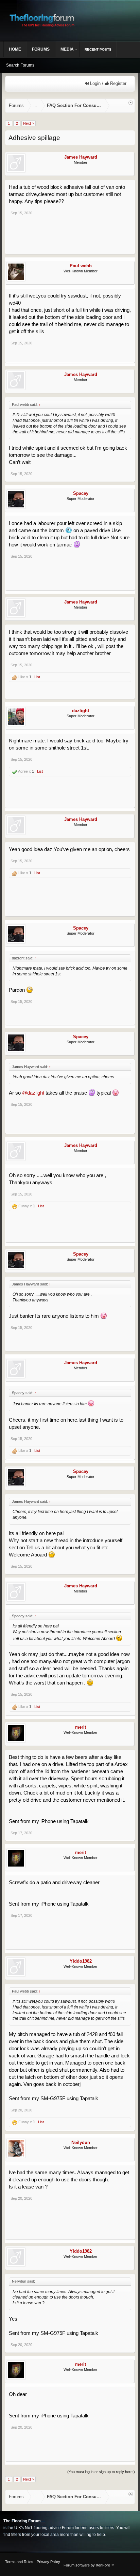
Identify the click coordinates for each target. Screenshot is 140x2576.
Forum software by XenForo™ (89, 2565)
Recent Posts (98, 49)
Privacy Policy (48, 2562)
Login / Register (108, 83)
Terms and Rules (19, 2562)
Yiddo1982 (81, 1961)
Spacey (81, 493)
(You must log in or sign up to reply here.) (101, 2472)
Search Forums (20, 65)
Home (15, 49)
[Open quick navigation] (131, 103)
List (37, 677)
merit (81, 1727)
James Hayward (81, 157)
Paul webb (81, 266)
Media (67, 49)
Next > (29, 123)
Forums (41, 49)
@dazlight (33, 1093)
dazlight (81, 711)
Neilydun (81, 2142)
